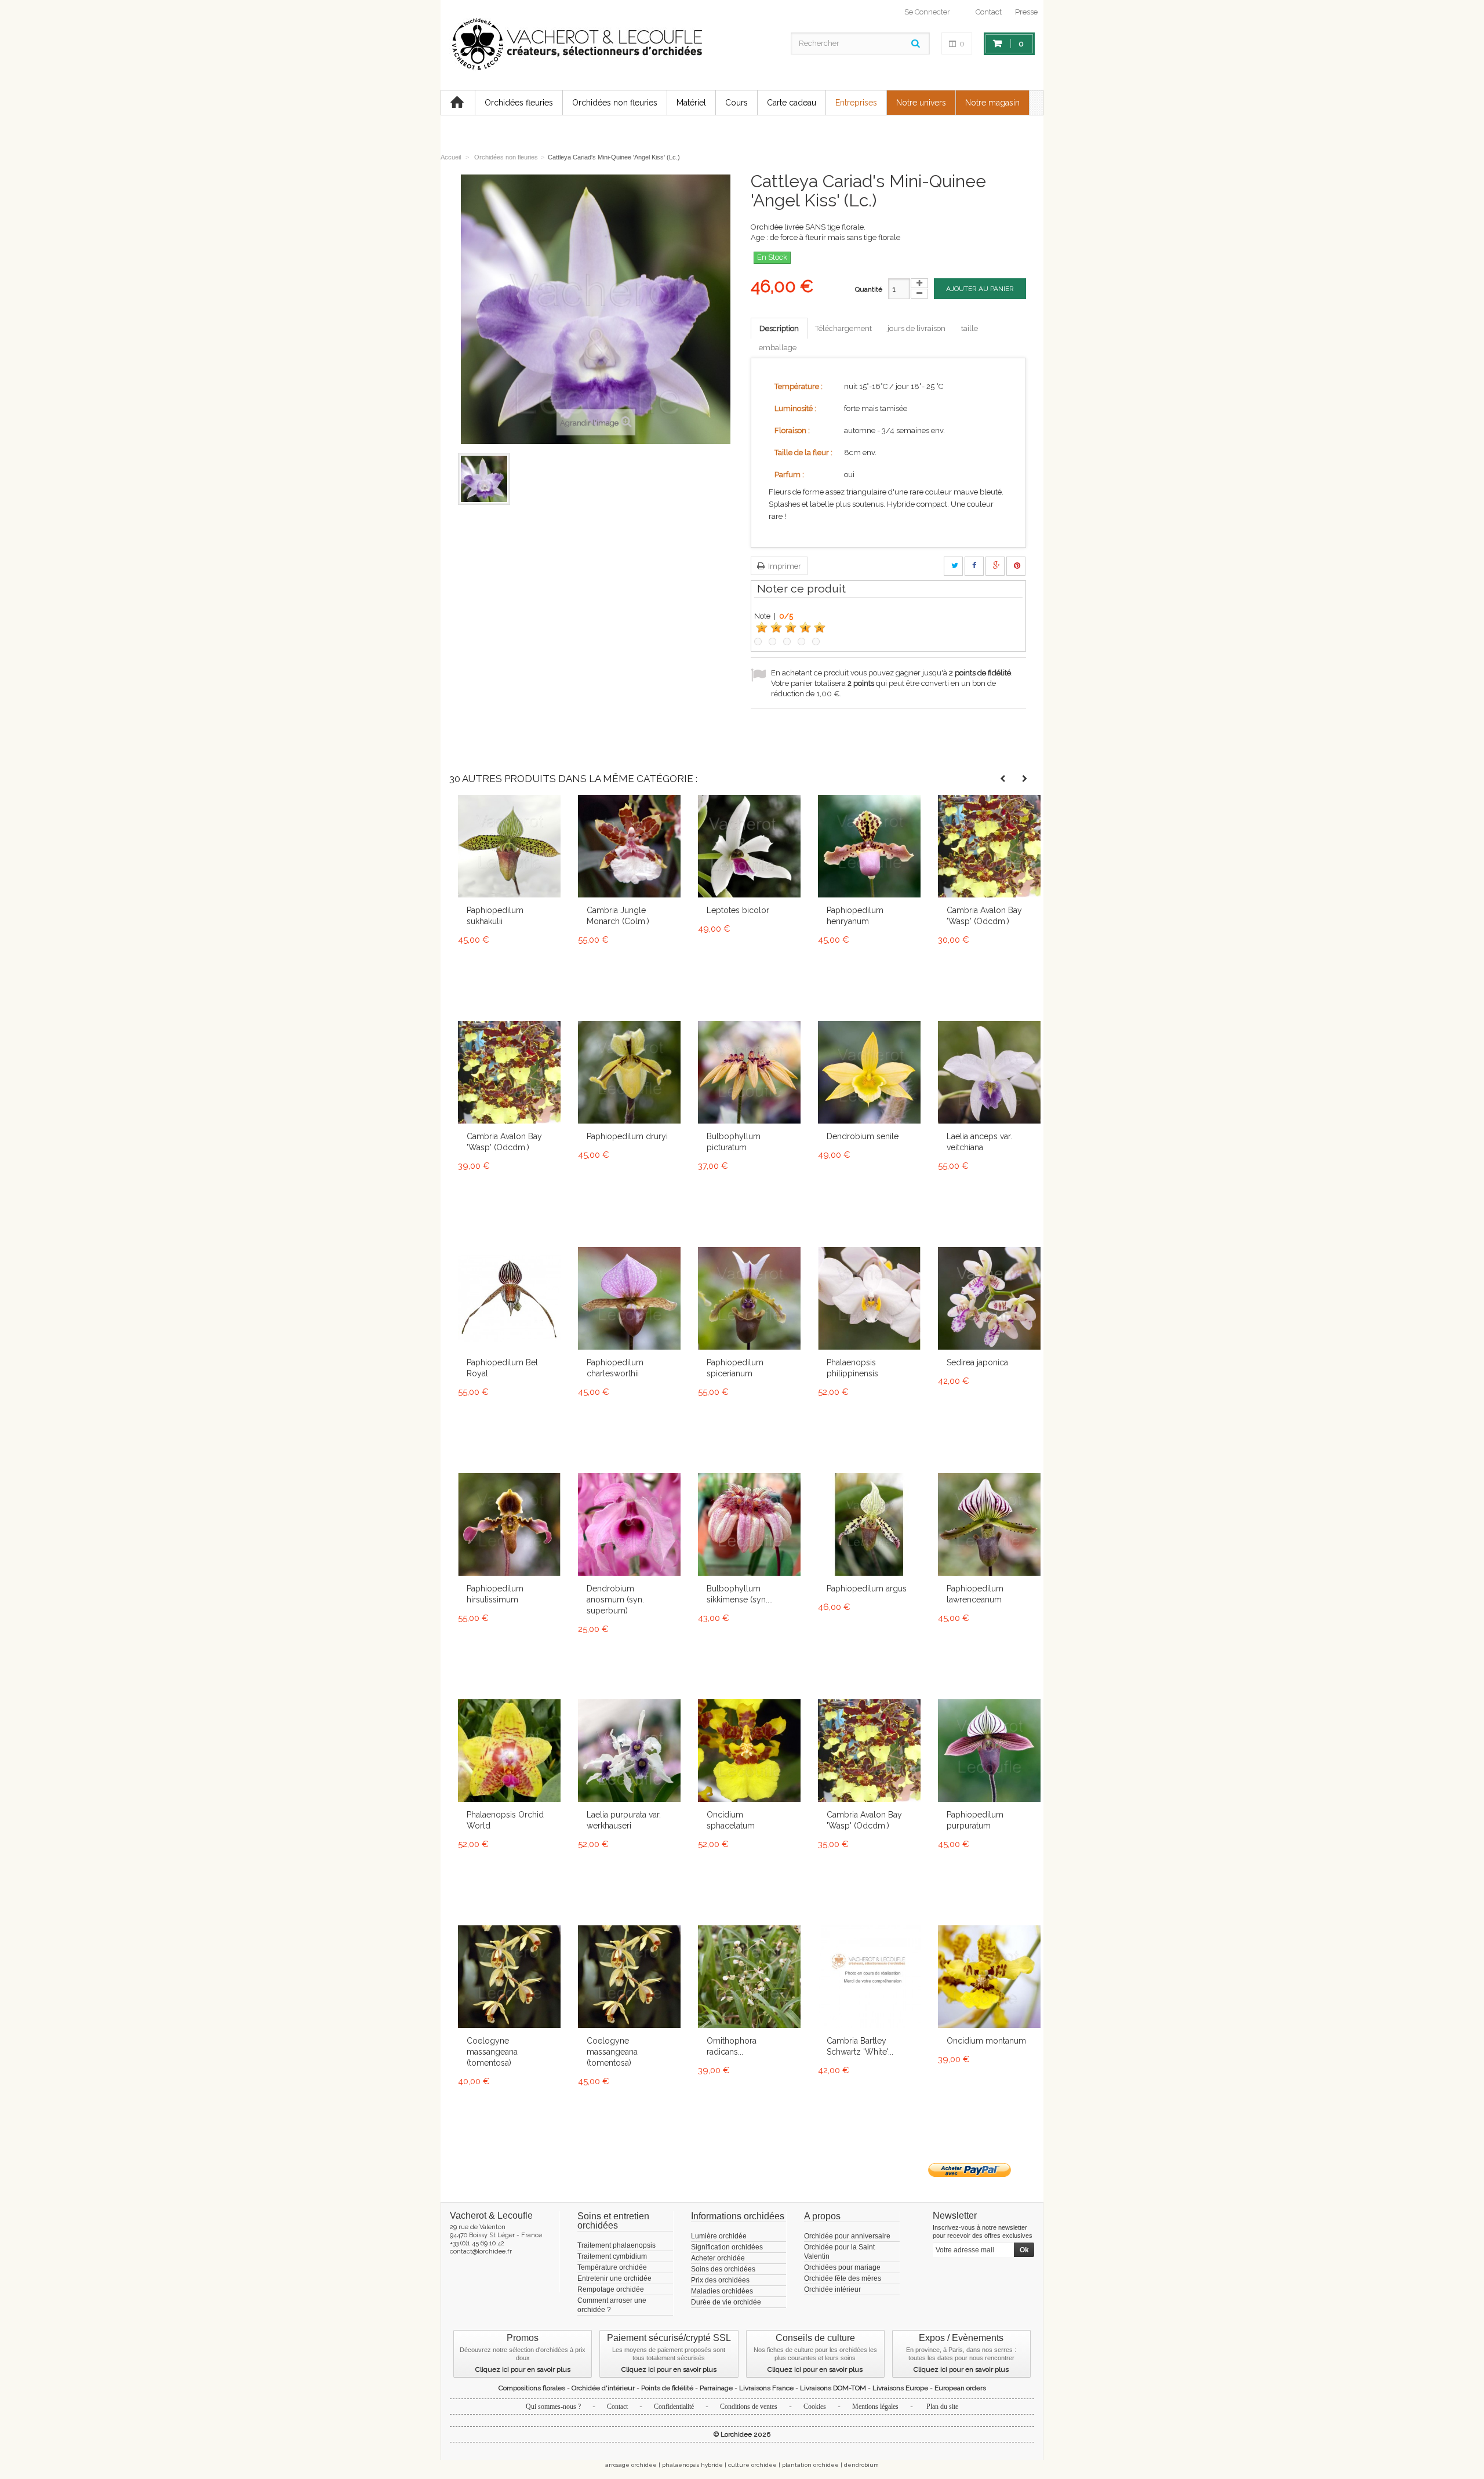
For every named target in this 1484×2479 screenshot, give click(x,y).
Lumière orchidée (719, 2236)
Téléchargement (843, 328)
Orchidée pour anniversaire (847, 2236)
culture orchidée (752, 2465)
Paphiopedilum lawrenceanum (975, 1594)
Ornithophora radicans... (732, 2046)
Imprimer (784, 566)
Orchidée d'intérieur (603, 2388)
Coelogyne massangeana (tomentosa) (492, 2052)
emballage (778, 348)
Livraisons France (766, 2388)
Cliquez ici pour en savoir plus (523, 2369)
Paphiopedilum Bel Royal (502, 1368)
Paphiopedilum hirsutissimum (495, 1594)
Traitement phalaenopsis (616, 2245)
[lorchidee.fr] (576, 45)
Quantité (869, 289)
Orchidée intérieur (832, 2289)
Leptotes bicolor (738, 910)
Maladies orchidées (722, 2291)
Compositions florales (532, 2388)
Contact (989, 12)
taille (970, 328)
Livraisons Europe (900, 2388)
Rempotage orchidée (611, 2289)
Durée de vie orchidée (726, 2302)
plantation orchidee (810, 2465)
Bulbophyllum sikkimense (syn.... (740, 1594)
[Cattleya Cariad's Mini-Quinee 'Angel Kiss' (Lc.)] (484, 479)
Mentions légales (875, 2407)
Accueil (451, 157)
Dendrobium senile (863, 1136)
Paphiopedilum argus (867, 1589)
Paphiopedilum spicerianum (735, 1368)
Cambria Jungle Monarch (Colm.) (618, 916)
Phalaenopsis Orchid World (505, 1820)
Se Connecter (927, 12)
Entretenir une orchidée (614, 2278)
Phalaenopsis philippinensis (852, 1368)
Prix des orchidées (720, 2280)
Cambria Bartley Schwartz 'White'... (860, 2046)
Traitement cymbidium (612, 2256)
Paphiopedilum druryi (627, 1136)
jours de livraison (916, 328)
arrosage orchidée (631, 2465)
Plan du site (942, 2407)
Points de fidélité (667, 2388)
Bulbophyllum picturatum (734, 1142)
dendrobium (861, 2465)
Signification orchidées (727, 2247)
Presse (1026, 12)
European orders (960, 2388)
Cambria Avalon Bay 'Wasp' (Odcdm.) (984, 916)
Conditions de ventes (749, 2407)
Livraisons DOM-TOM (833, 2388)
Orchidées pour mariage (842, 2267)
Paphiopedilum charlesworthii (615, 1368)
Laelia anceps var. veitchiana (979, 1142)
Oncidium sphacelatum (731, 1820)
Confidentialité (674, 2407)
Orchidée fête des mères (843, 2278)
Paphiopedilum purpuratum (975, 1820)
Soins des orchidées (723, 2269)
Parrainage (716, 2388)
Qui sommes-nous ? (553, 2407)
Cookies (815, 2407)
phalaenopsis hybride (692, 2465)
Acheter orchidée (718, 2258)
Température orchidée (612, 2267)
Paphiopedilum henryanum (855, 916)
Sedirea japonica (977, 1362)
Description (779, 328)
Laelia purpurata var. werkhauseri (624, 1820)
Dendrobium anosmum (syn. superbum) (615, 1600)
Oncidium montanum (986, 2041)
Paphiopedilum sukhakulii (495, 916)
